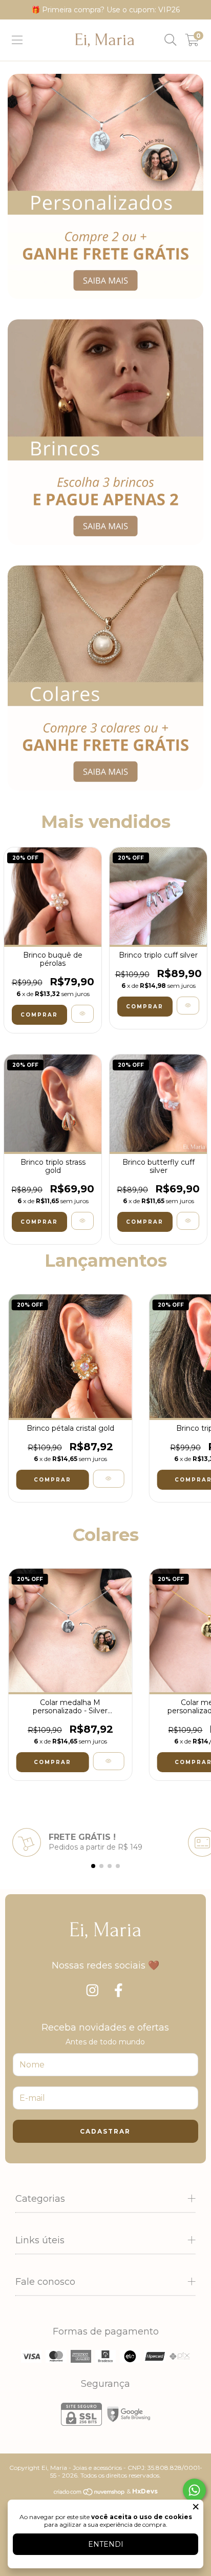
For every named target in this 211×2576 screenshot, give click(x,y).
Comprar (39, 1015)
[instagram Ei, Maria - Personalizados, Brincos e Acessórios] (94, 1991)
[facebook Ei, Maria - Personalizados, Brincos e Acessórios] (119, 1991)
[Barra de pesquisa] (171, 40)
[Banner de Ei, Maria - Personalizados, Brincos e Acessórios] (105, 186)
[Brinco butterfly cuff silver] (188, 1221)
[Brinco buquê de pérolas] (82, 1014)
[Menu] (17, 40)
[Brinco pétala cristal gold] (108, 1479)
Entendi (106, 2544)
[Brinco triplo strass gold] (82, 1221)
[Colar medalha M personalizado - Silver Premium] (108, 1761)
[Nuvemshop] (90, 2493)
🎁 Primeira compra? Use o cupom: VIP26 (105, 10)
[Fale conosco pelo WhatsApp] (194, 2490)
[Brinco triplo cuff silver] (188, 1006)
